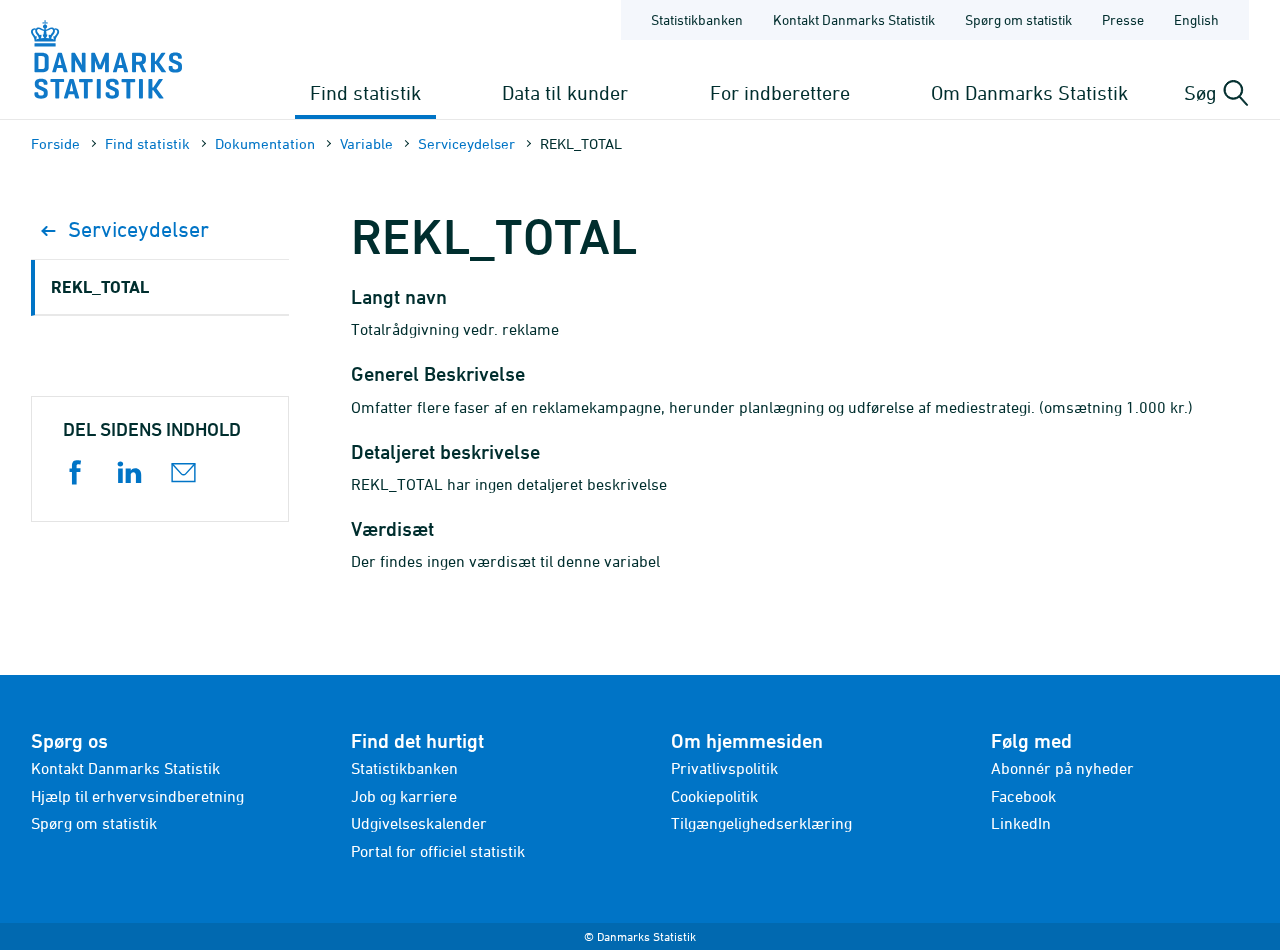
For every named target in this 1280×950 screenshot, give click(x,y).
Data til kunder (565, 92)
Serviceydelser (466, 143)
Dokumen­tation (265, 143)
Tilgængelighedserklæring (761, 823)
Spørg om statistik (1018, 19)
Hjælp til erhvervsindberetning (137, 796)
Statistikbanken (697, 19)
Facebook (1023, 796)
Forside (55, 143)
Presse (1123, 19)
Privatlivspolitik (724, 768)
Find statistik (365, 92)
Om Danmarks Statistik (1029, 92)
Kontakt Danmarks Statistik (854, 19)
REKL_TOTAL (100, 286)
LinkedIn (1021, 823)
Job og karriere (404, 796)
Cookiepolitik (714, 796)
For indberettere (780, 92)
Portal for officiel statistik (438, 851)
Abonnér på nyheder (1062, 768)
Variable (366, 143)
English (1196, 19)
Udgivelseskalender (419, 823)
